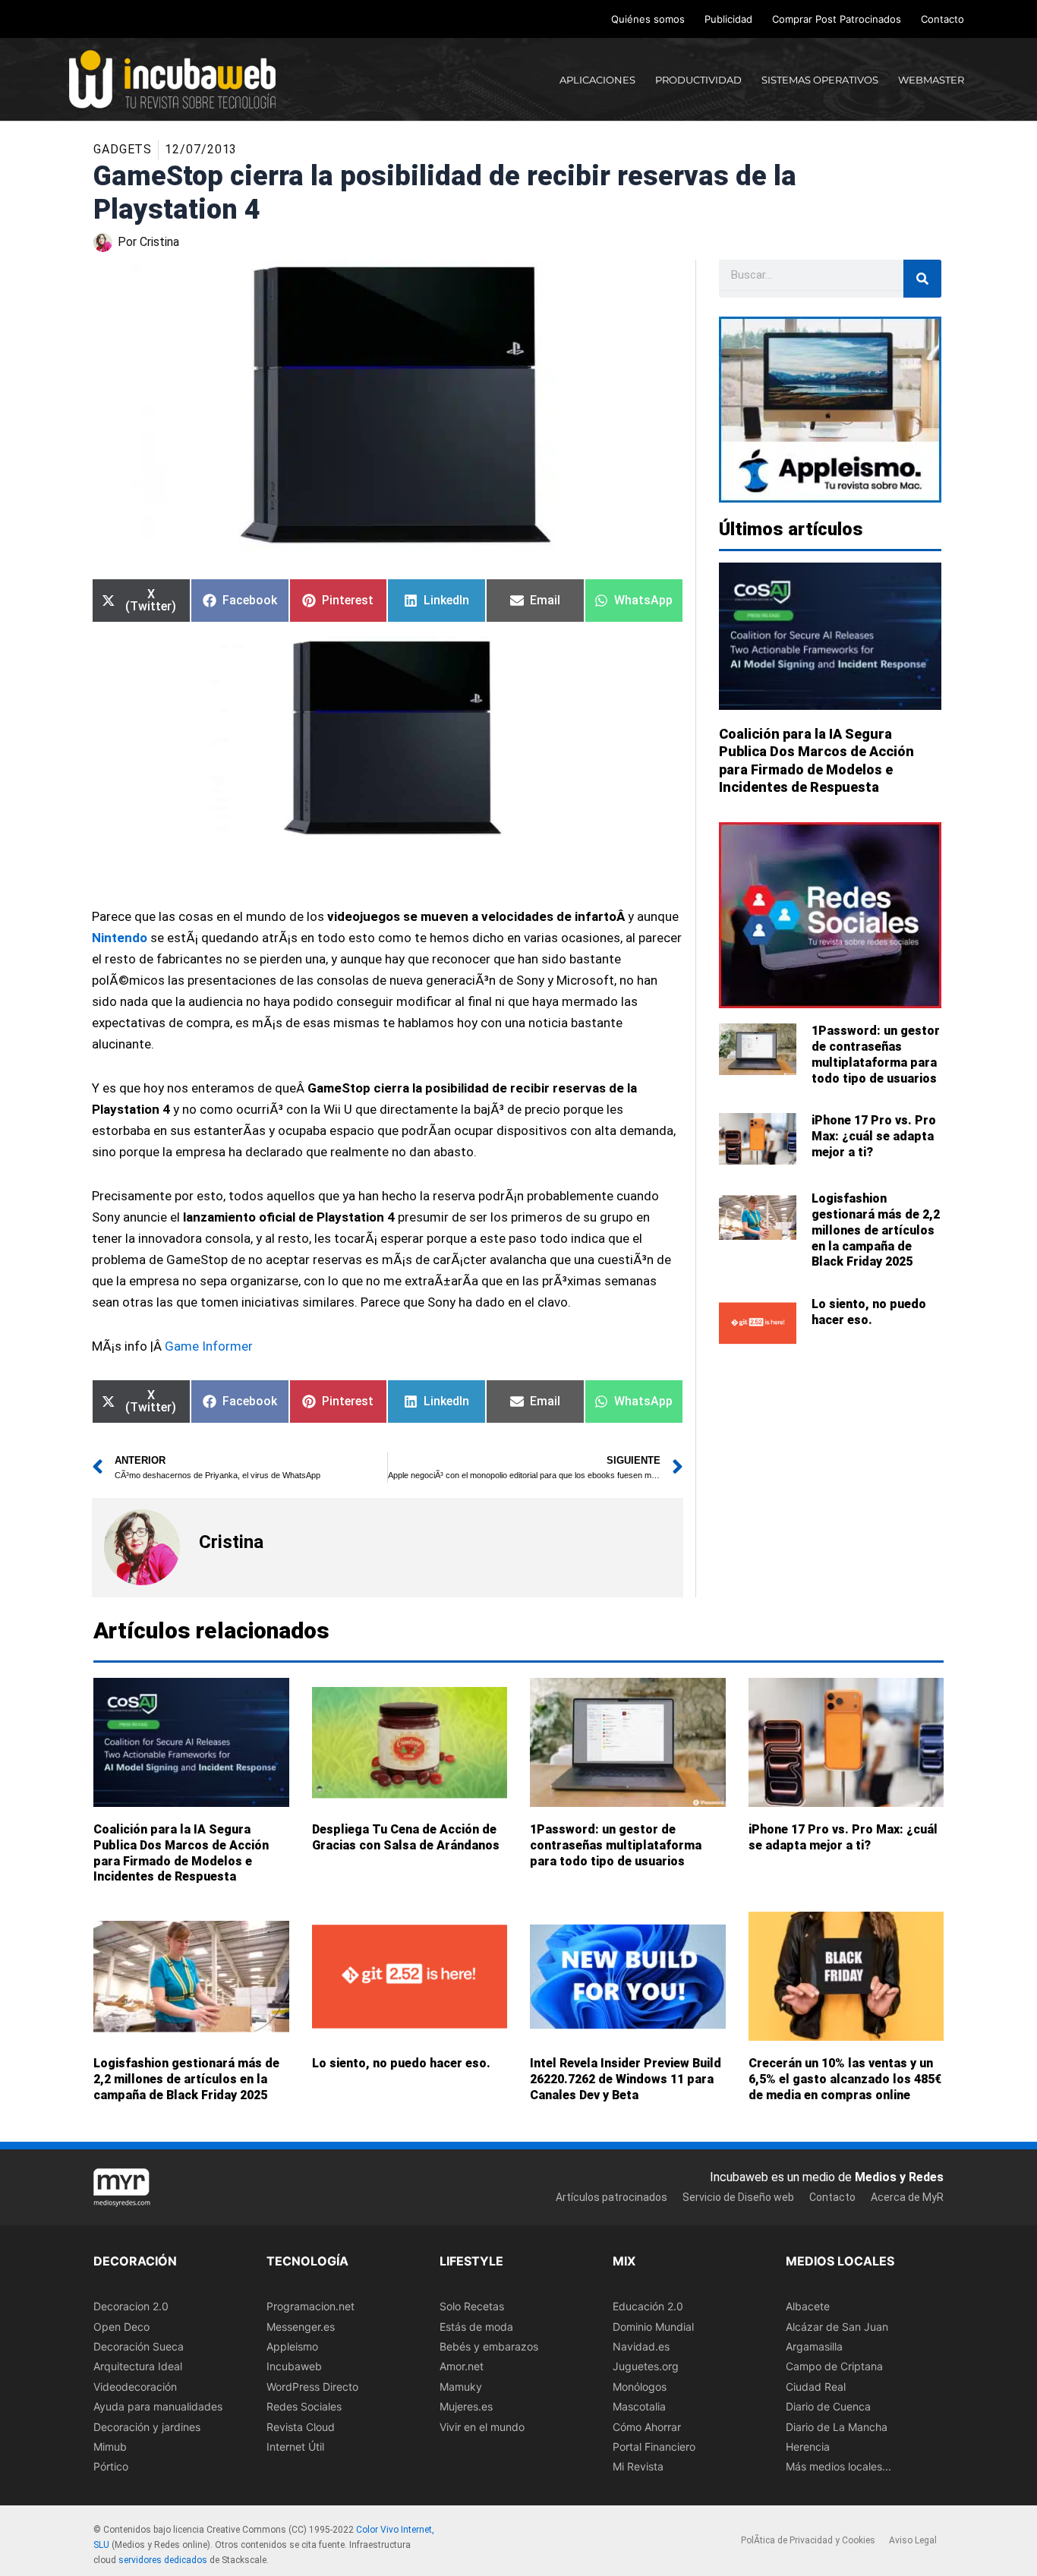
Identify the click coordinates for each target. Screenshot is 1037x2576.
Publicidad (728, 19)
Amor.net (462, 2367)
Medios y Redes (899, 2177)
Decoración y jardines (147, 2427)
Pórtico (111, 2467)
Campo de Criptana (834, 2367)
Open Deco (121, 2327)
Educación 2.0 (648, 2306)
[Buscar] (922, 279)
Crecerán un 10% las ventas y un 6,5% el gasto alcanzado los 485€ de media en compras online (845, 2079)
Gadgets (123, 149)
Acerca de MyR (907, 2197)
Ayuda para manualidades (158, 2406)
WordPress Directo (312, 2387)
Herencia (808, 2447)
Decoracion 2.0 (131, 2306)
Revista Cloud (301, 2427)
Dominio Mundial (653, 2327)
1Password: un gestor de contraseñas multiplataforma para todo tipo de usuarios (876, 1054)
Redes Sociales (304, 2406)
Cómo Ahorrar (647, 2427)
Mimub (110, 2447)
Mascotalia (639, 2406)
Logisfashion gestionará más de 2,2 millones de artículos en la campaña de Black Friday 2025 (876, 1230)
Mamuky (461, 2387)
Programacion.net (310, 2306)
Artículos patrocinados (611, 2197)
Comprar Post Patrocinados (837, 19)
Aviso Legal (913, 2541)
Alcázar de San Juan (837, 2327)
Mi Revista (638, 2467)
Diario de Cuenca (828, 2406)
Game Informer (209, 1346)
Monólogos (640, 2387)
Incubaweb (294, 2367)
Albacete (808, 2306)
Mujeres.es (466, 2406)
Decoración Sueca (139, 2346)
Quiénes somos (648, 19)
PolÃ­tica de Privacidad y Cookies (808, 2541)
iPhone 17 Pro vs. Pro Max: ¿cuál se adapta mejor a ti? (874, 1136)
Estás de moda (476, 2327)
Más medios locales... (838, 2467)
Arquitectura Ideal (138, 2367)
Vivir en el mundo (482, 2427)
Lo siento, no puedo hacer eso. (869, 1312)
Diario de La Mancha (837, 2427)
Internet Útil (295, 2447)
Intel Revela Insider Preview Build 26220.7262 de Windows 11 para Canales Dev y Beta (626, 2079)
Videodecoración (135, 2387)
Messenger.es (301, 2327)
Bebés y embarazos (489, 2346)
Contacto (942, 19)
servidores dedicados (163, 2560)
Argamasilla (814, 2346)
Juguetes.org (646, 2367)
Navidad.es (641, 2346)
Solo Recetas (472, 2306)
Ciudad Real (816, 2387)
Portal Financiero (654, 2447)
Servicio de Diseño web (738, 2197)
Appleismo (292, 2346)
